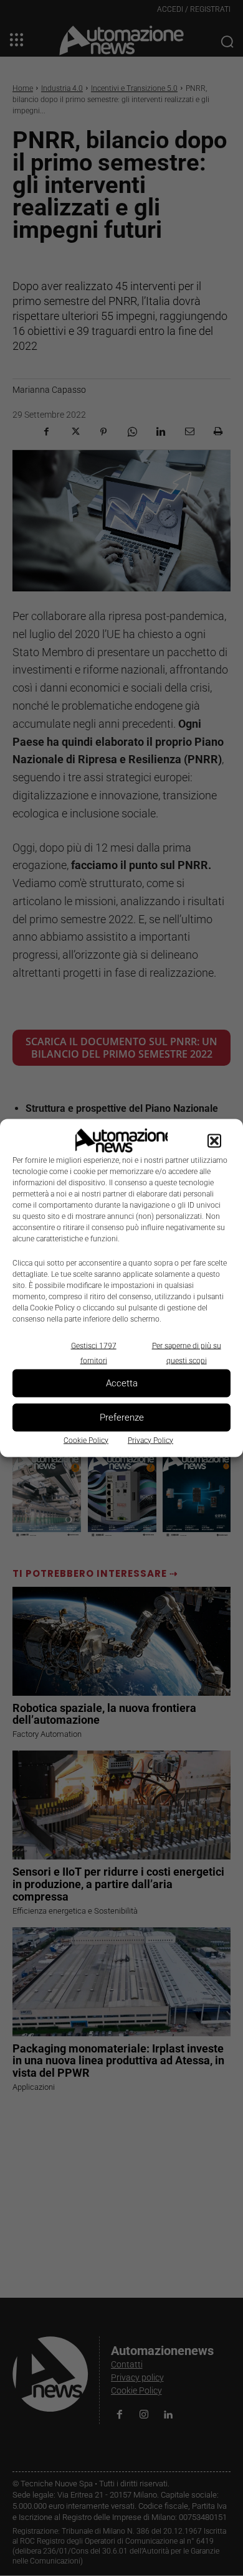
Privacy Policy (150, 1440)
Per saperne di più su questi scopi (187, 1353)
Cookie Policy (86, 1440)
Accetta (122, 1383)
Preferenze (122, 1417)
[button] (214, 1140)
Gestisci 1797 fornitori (94, 1353)
